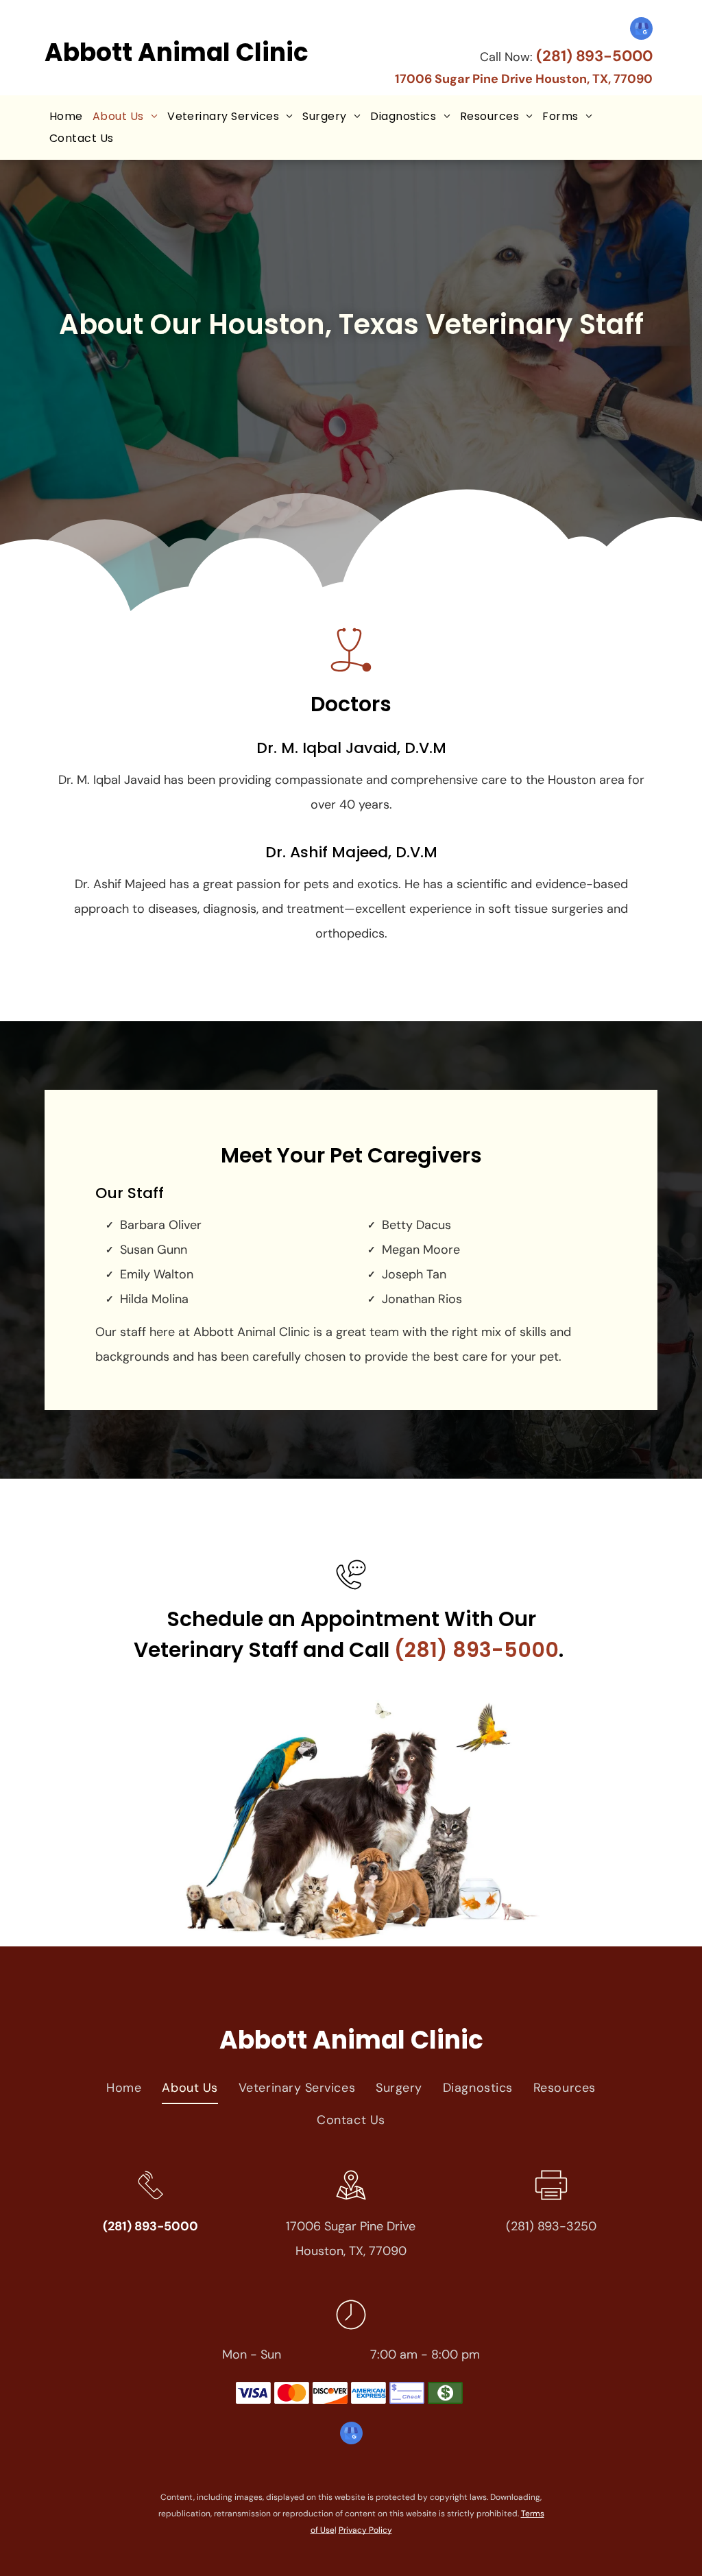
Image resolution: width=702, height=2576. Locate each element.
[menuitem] (66, 117)
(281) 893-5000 (594, 56)
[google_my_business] (641, 30)
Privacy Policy (365, 2530)
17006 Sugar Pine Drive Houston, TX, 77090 (524, 79)
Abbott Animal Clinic (177, 52)
